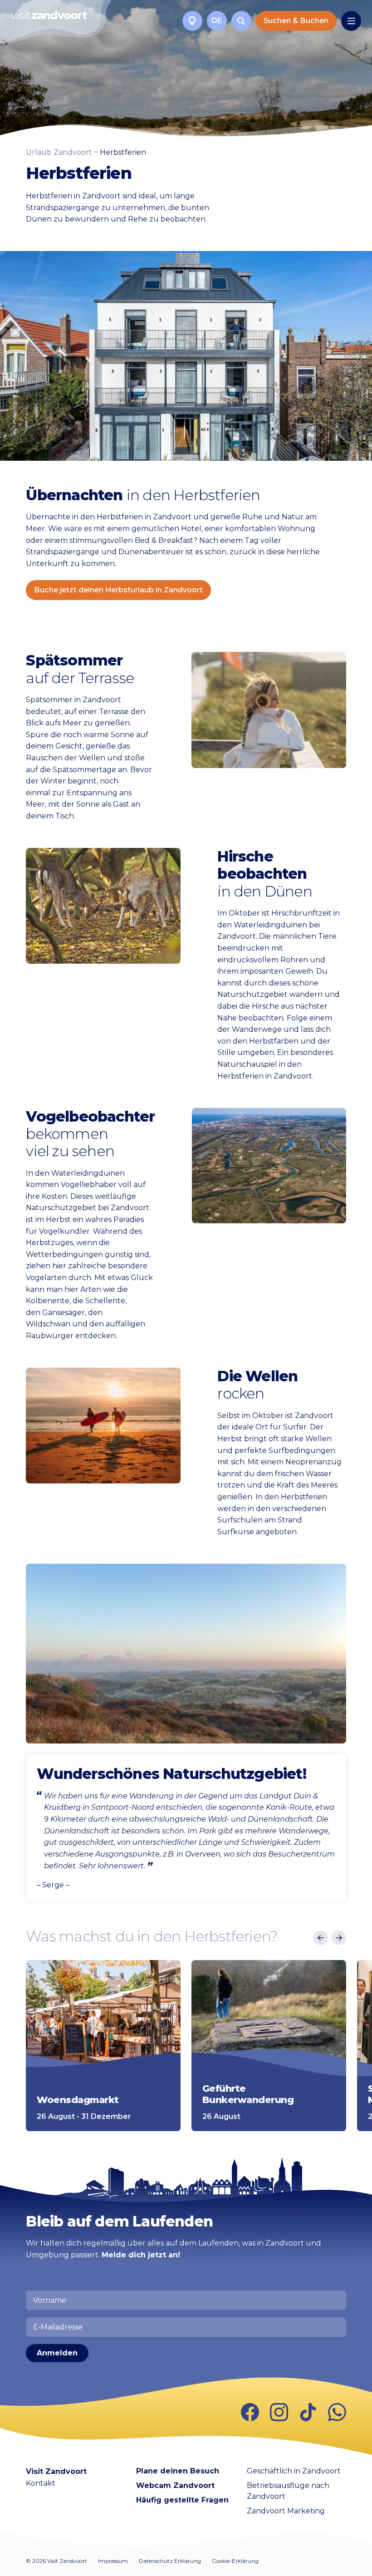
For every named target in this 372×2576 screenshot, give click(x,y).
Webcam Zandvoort (175, 2485)
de (217, 21)
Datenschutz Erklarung (170, 2561)
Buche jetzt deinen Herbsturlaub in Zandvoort (118, 590)
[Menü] (351, 21)
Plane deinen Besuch (178, 2471)
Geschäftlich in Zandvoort (294, 2471)
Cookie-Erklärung (235, 2561)
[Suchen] (241, 21)
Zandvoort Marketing (286, 2511)
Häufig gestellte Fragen (182, 2500)
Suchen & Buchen (296, 21)
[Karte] (192, 21)
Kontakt (41, 2483)
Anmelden (57, 2353)
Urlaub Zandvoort (59, 152)
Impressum (113, 2561)
